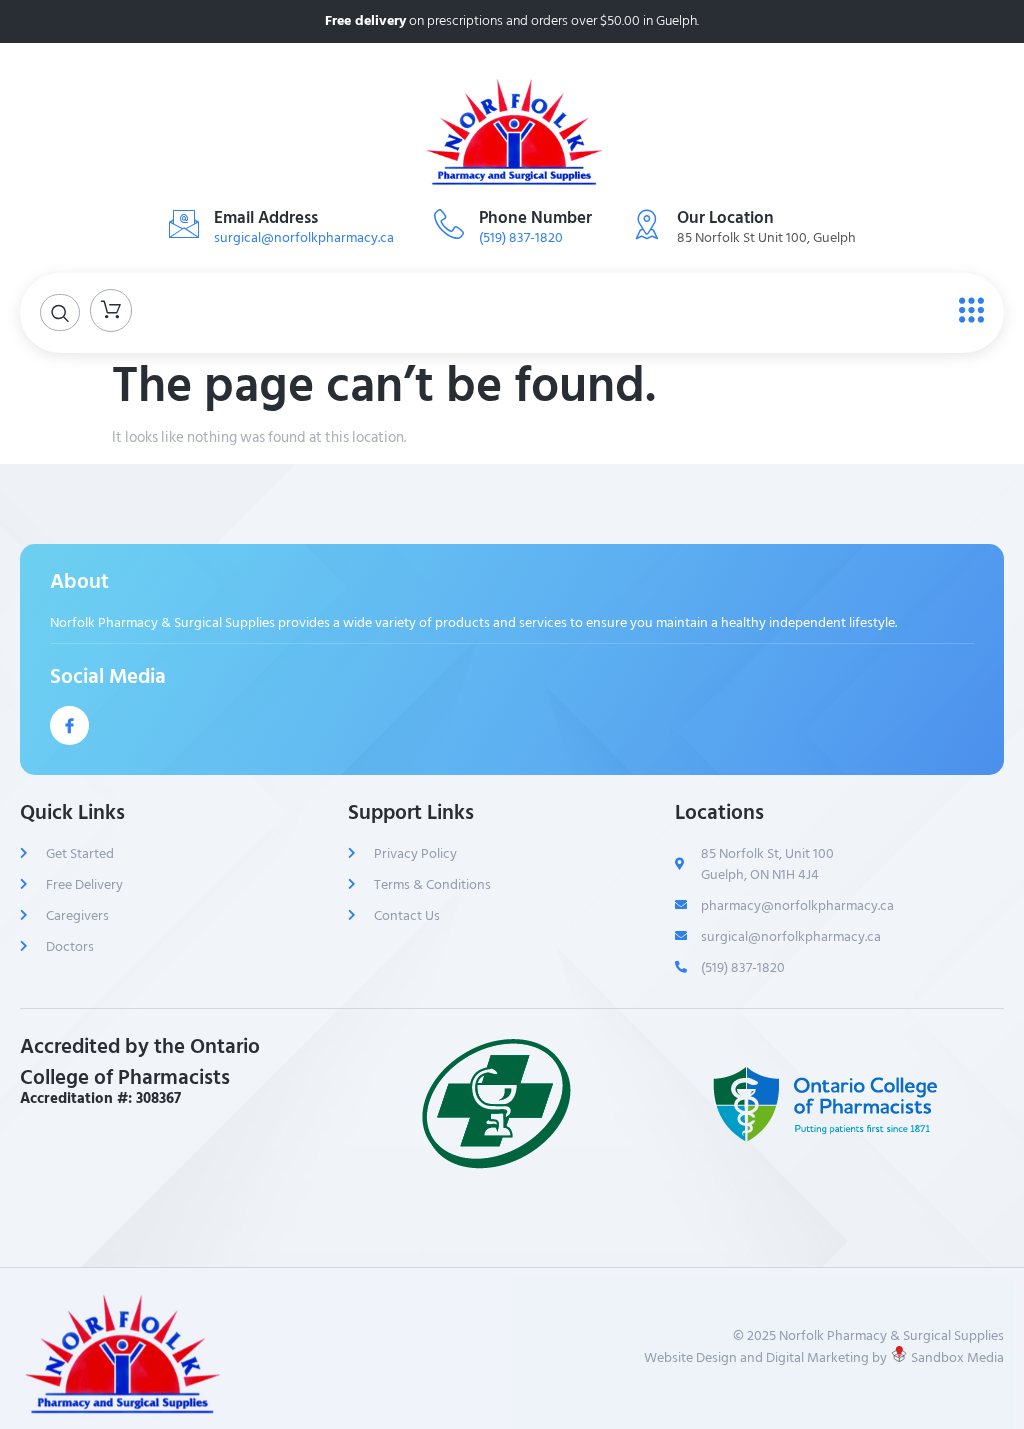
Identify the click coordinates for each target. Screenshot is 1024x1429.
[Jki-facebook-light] (69, 725)
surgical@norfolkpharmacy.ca (304, 237)
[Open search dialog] (60, 312)
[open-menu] (966, 311)
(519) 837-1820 (521, 237)
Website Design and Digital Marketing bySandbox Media (824, 1357)
